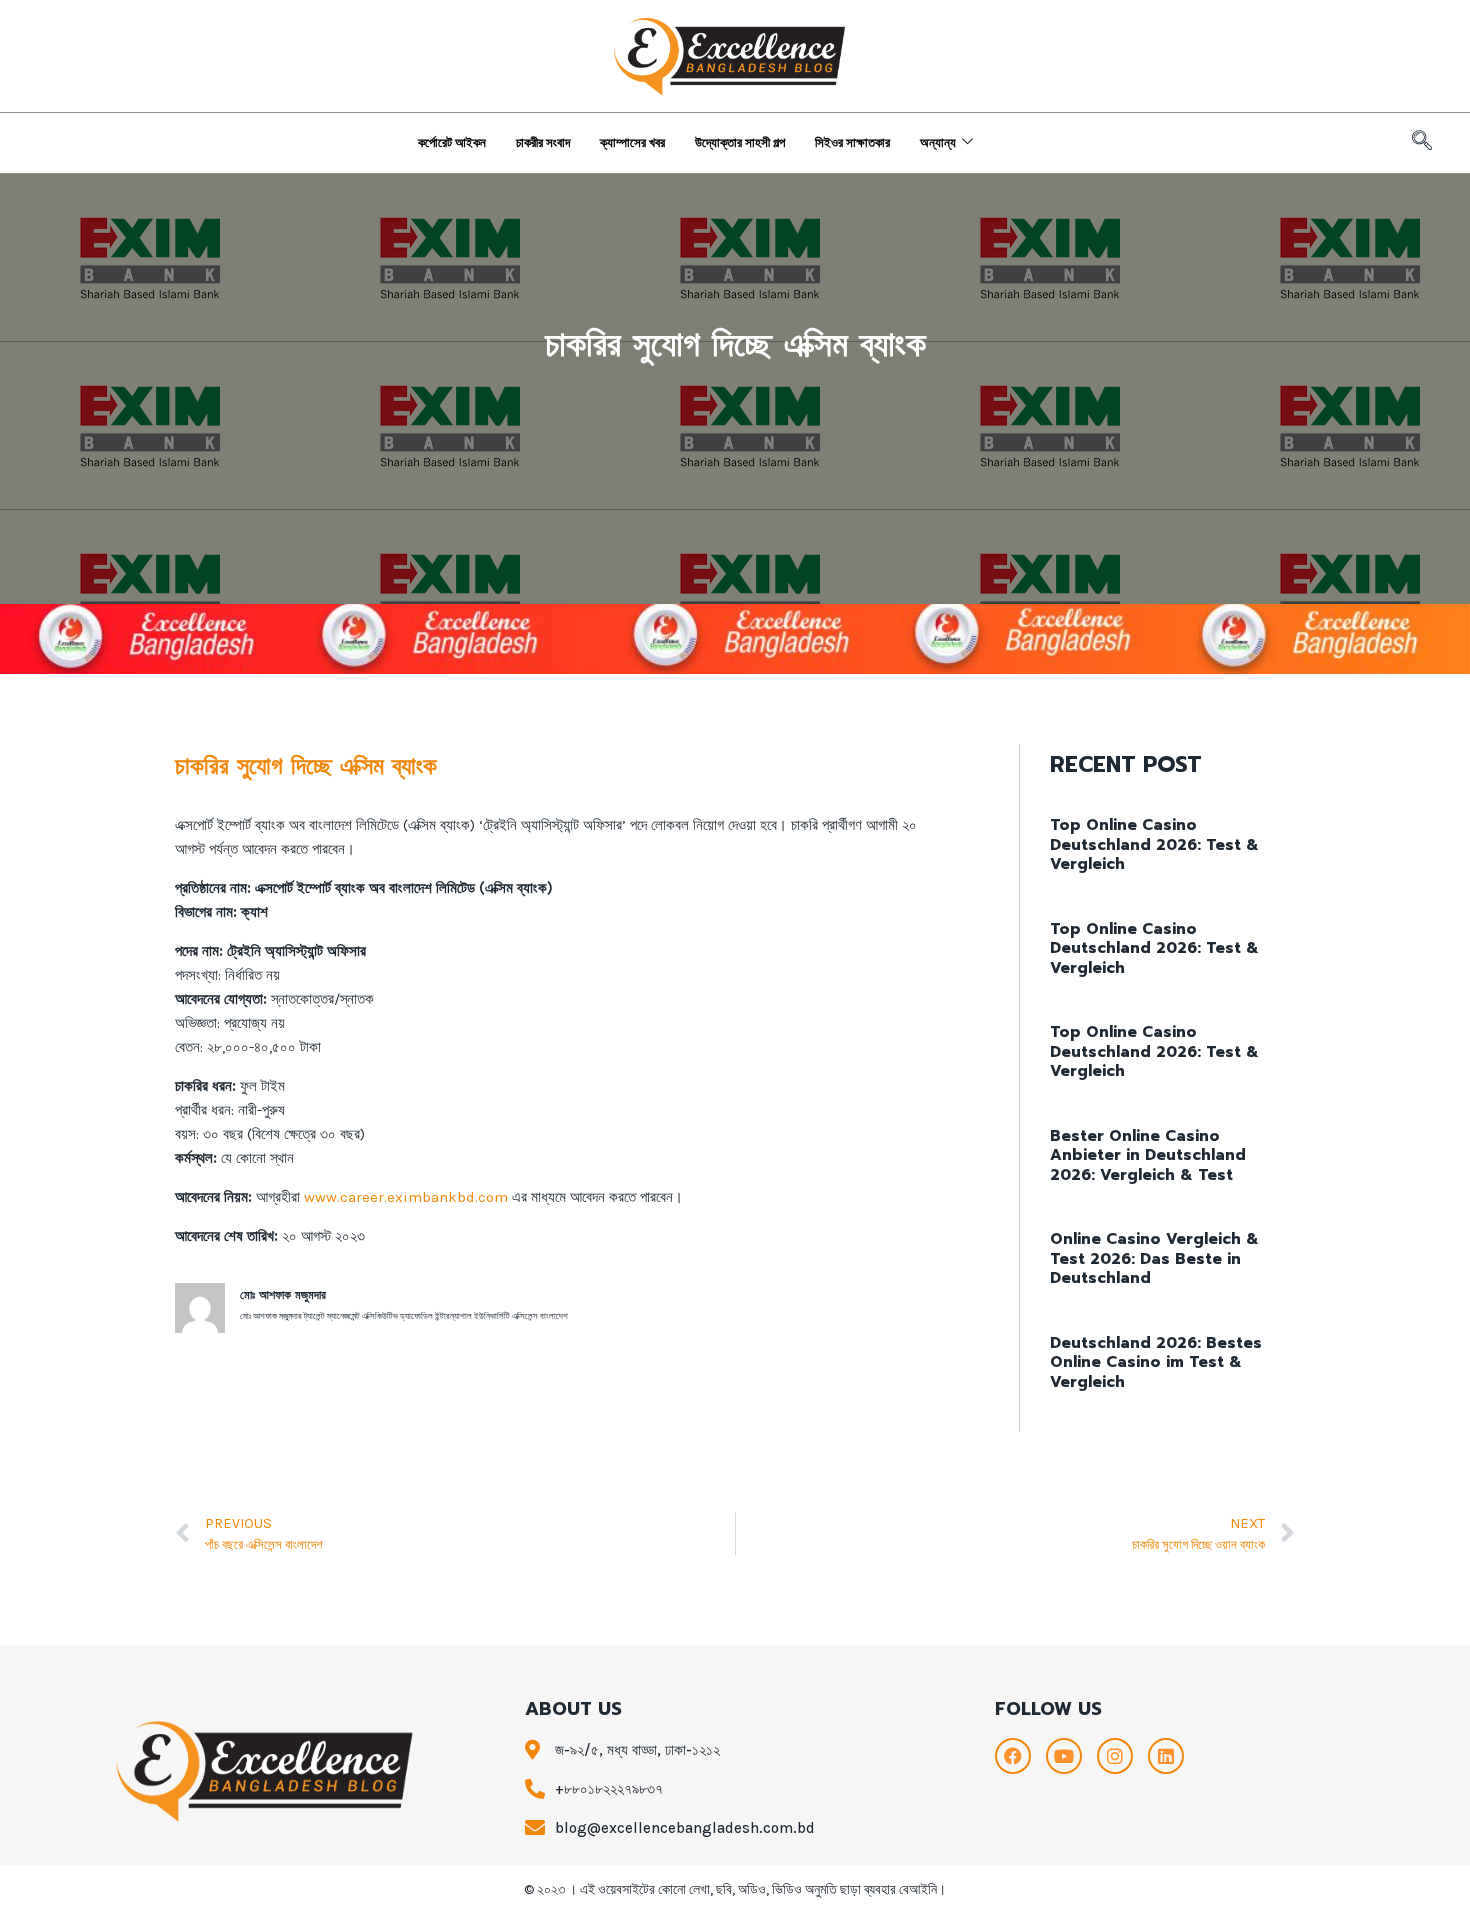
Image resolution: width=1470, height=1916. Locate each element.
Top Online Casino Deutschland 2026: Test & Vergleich (1154, 844)
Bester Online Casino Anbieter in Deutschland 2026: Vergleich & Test (1148, 1155)
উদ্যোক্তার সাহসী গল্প (740, 142)
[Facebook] (1013, 1756)
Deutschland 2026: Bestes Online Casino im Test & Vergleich (1156, 1362)
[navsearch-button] (1422, 143)
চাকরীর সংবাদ (543, 142)
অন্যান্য (938, 142)
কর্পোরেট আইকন (452, 142)
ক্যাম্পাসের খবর (632, 142)
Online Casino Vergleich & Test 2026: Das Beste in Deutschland (1154, 1258)
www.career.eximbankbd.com (406, 1197)
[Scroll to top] (1424, 1880)
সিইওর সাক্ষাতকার (852, 142)
